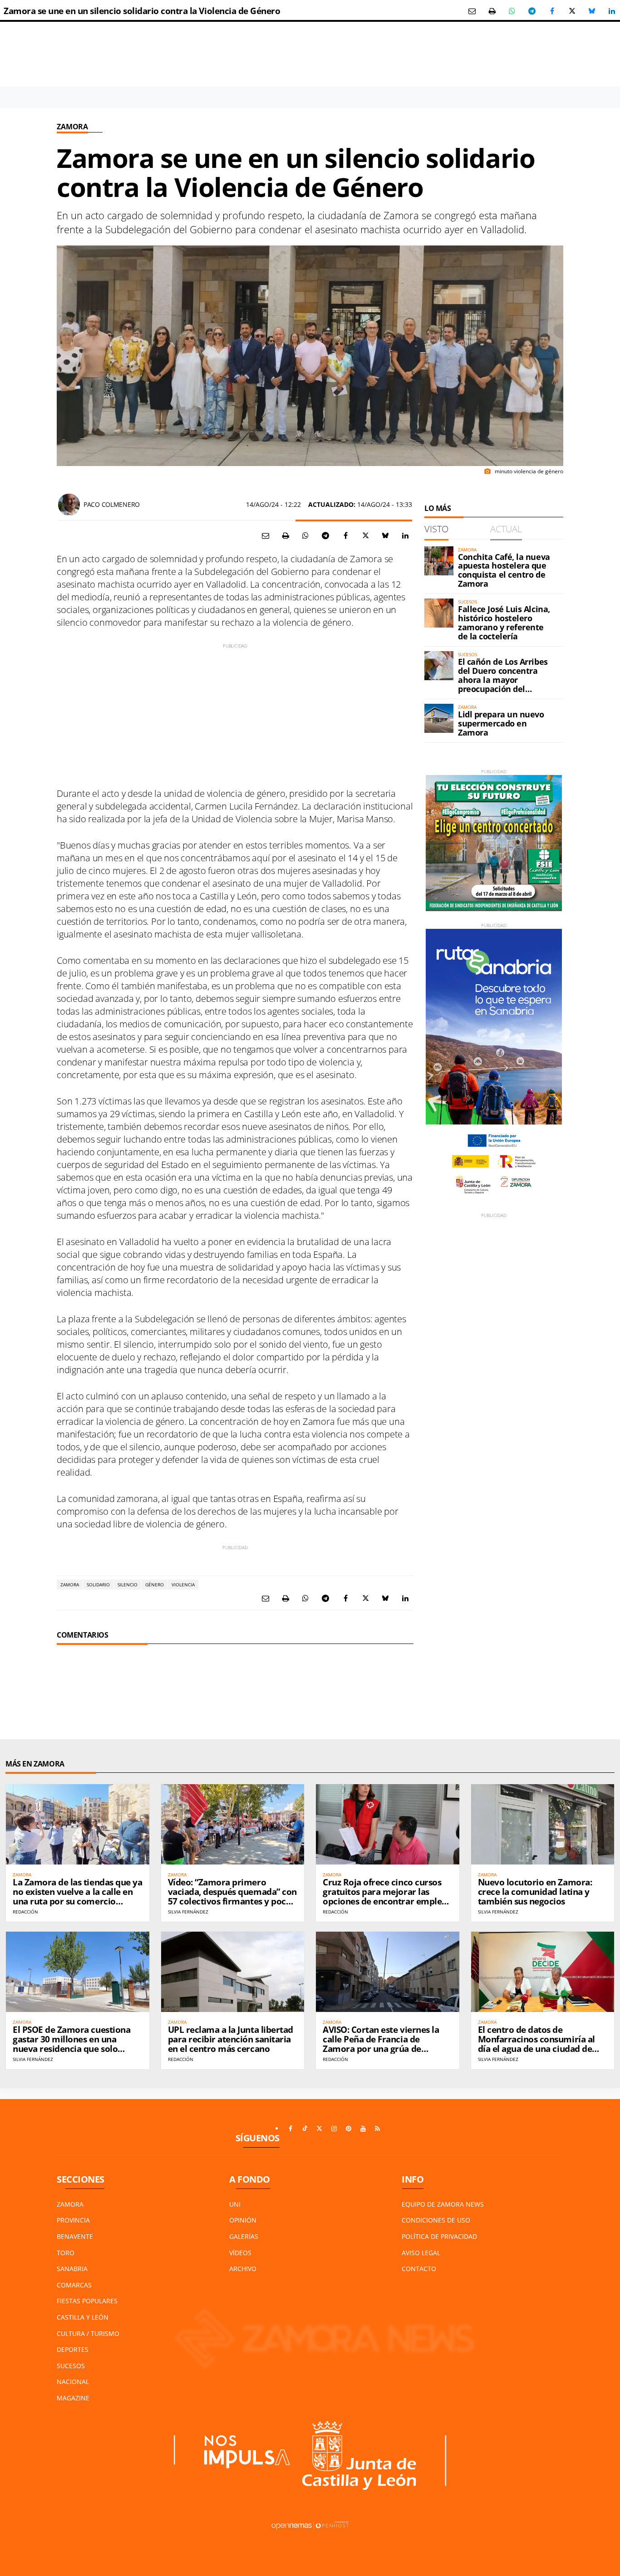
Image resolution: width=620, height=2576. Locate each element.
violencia (183, 1585)
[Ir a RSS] (378, 2129)
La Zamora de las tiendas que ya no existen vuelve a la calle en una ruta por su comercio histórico (77, 1896)
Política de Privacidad (439, 2236)
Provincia (73, 2220)
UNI (235, 2204)
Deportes (73, 2349)
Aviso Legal (421, 2253)
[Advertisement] (235, 713)
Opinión (243, 2220)
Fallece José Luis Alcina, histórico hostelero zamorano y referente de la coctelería (504, 622)
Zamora (72, 127)
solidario (98, 1585)
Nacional (73, 2382)
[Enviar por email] (472, 11)
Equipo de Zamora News (443, 2204)
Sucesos (71, 2366)
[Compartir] (512, 11)
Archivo (243, 2269)
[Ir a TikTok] (305, 2129)
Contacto (419, 2269)
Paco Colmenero (112, 504)
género (155, 1585)
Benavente (75, 2236)
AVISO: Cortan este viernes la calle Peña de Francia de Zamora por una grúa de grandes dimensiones (381, 2044)
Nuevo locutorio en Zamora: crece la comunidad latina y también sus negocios (535, 1892)
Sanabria (72, 2269)
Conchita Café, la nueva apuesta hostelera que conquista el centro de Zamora (504, 570)
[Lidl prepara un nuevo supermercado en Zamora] (439, 718)
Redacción (25, 1912)
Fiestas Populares (87, 2301)
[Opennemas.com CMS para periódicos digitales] (310, 2524)
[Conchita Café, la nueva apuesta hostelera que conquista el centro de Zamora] (439, 561)
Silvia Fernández (188, 1912)
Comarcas (74, 2285)
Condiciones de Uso (436, 2220)
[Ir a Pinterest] (349, 2129)
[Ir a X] (320, 2129)
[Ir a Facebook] (290, 2129)
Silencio (128, 1585)
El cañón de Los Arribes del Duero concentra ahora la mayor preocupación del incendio (503, 680)
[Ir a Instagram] (334, 2129)
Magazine (73, 2398)
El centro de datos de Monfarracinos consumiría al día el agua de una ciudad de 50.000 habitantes (536, 2044)
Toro (66, 2253)
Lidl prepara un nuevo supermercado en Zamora (501, 723)
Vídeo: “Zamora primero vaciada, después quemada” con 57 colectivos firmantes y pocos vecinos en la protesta (232, 1896)
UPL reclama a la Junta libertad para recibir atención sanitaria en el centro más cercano (231, 2039)
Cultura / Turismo (88, 2333)
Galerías (244, 2236)
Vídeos (240, 2253)
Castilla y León (83, 2317)
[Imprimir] (492, 11)
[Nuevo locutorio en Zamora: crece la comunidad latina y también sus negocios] (543, 1824)
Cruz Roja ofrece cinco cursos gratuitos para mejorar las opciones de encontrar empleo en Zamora (385, 1896)
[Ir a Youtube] (363, 2129)
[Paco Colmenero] (69, 505)
